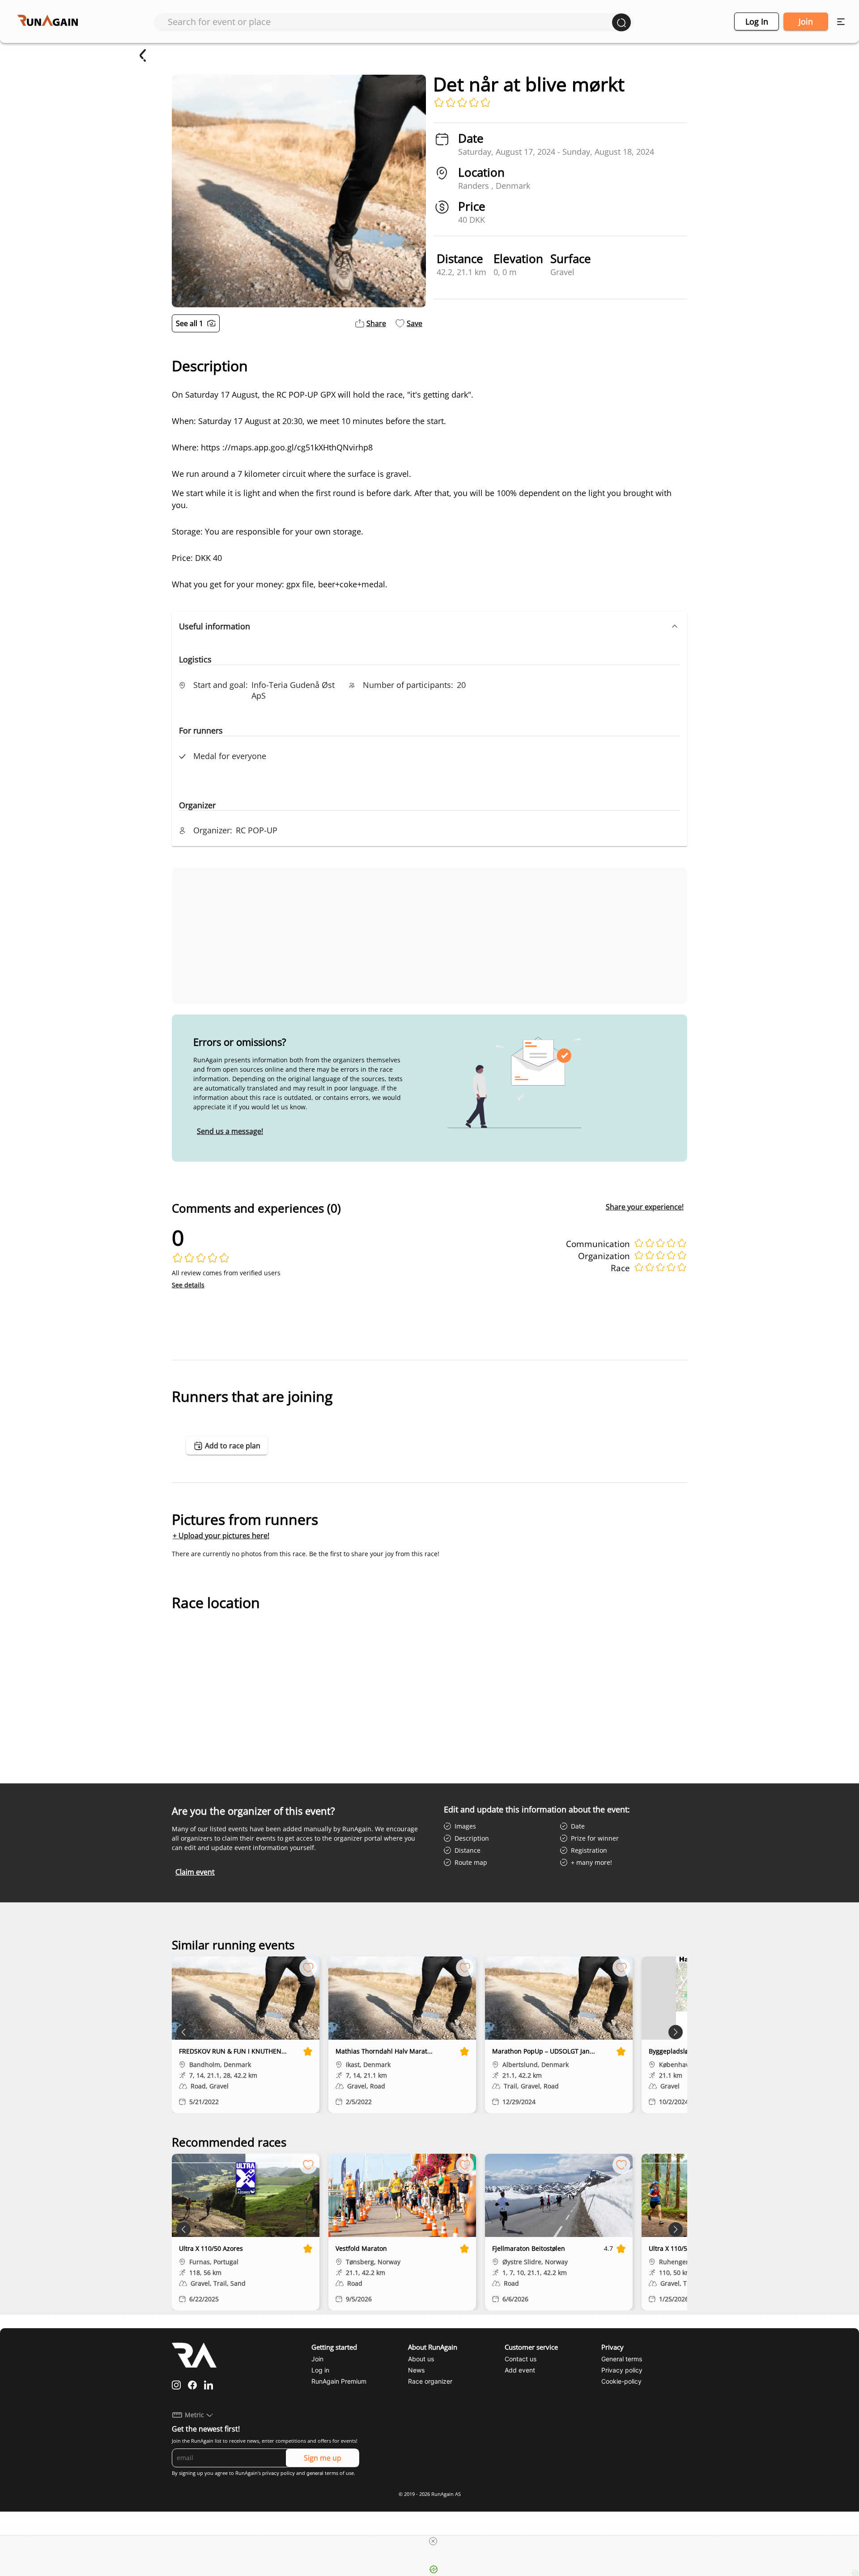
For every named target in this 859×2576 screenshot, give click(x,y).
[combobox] (390, 22)
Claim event (195, 1872)
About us (421, 2359)
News (416, 2370)
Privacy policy (622, 2370)
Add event (520, 2370)
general (315, 2473)
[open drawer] (841, 22)
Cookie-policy (621, 2381)
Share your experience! (645, 1207)
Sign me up (323, 2458)
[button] (429, 626)
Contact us (521, 2359)
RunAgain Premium (339, 2381)
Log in (757, 21)
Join (806, 21)
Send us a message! (230, 1131)
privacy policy (279, 2473)
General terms (622, 2359)
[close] (433, 2541)
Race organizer (430, 2381)
